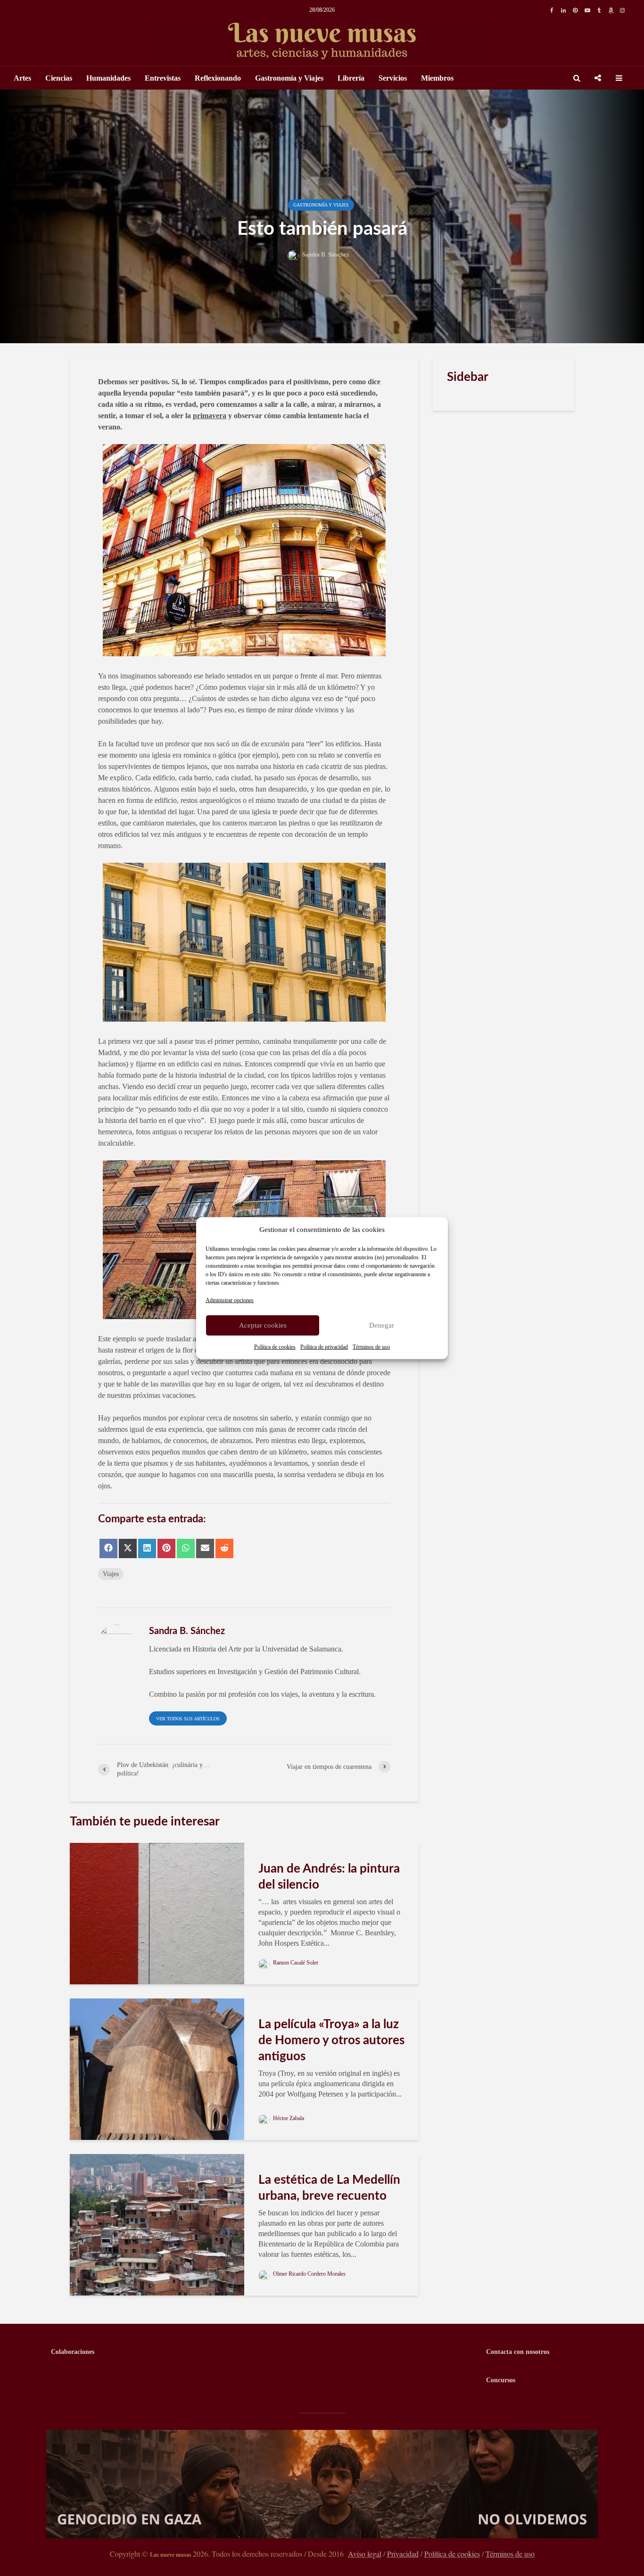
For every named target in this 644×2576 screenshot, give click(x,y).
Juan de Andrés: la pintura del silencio (329, 1877)
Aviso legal (365, 2554)
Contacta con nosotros (518, 2352)
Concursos (501, 2380)
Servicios (393, 78)
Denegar (382, 1325)
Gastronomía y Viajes (289, 78)
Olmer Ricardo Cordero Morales (309, 2274)
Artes (22, 78)
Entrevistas (163, 78)
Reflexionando (218, 78)
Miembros (437, 78)
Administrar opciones (230, 1300)
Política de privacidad (324, 1346)
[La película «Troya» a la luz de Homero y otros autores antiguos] (157, 2068)
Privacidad (403, 2554)
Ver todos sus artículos (188, 1719)
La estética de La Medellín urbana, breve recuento (329, 2188)
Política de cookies (275, 1346)
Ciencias (59, 78)
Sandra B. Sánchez (325, 254)
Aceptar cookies (263, 1325)
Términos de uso (371, 1346)
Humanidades (108, 78)
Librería (351, 78)
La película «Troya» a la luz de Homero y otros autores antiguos (331, 2040)
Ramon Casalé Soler (295, 1963)
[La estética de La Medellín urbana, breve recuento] (157, 2224)
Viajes (111, 1574)
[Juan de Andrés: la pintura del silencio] (157, 1913)
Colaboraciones (73, 2352)
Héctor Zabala (288, 2118)
